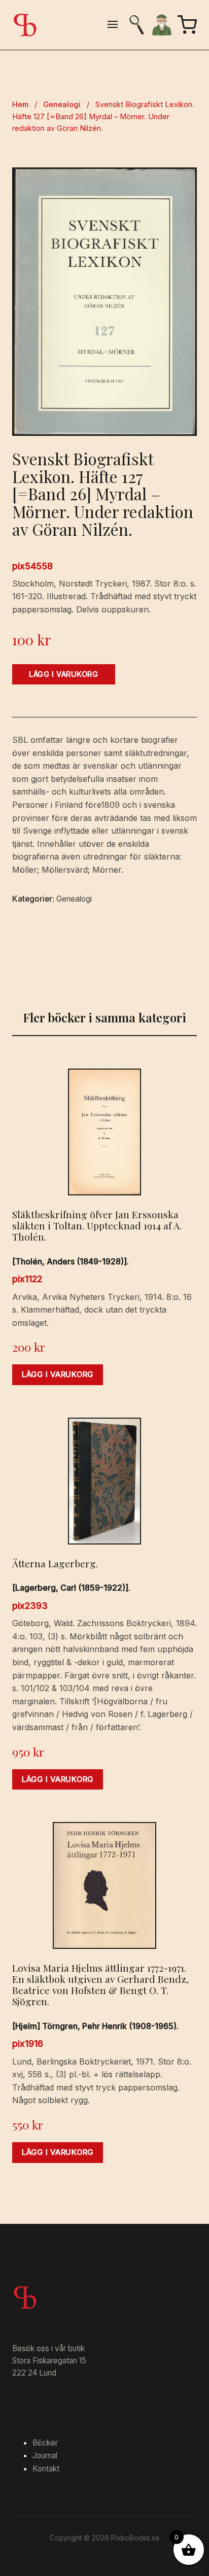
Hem (20, 105)
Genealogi (62, 105)
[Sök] (136, 25)
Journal (45, 2455)
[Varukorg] (187, 25)
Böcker (45, 2443)
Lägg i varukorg (64, 674)
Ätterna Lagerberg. (55, 1563)
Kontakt (46, 2469)
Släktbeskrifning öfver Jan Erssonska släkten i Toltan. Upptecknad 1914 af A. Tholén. (97, 1225)
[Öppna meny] (113, 25)
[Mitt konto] (162, 25)
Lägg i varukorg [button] (58, 1375)
